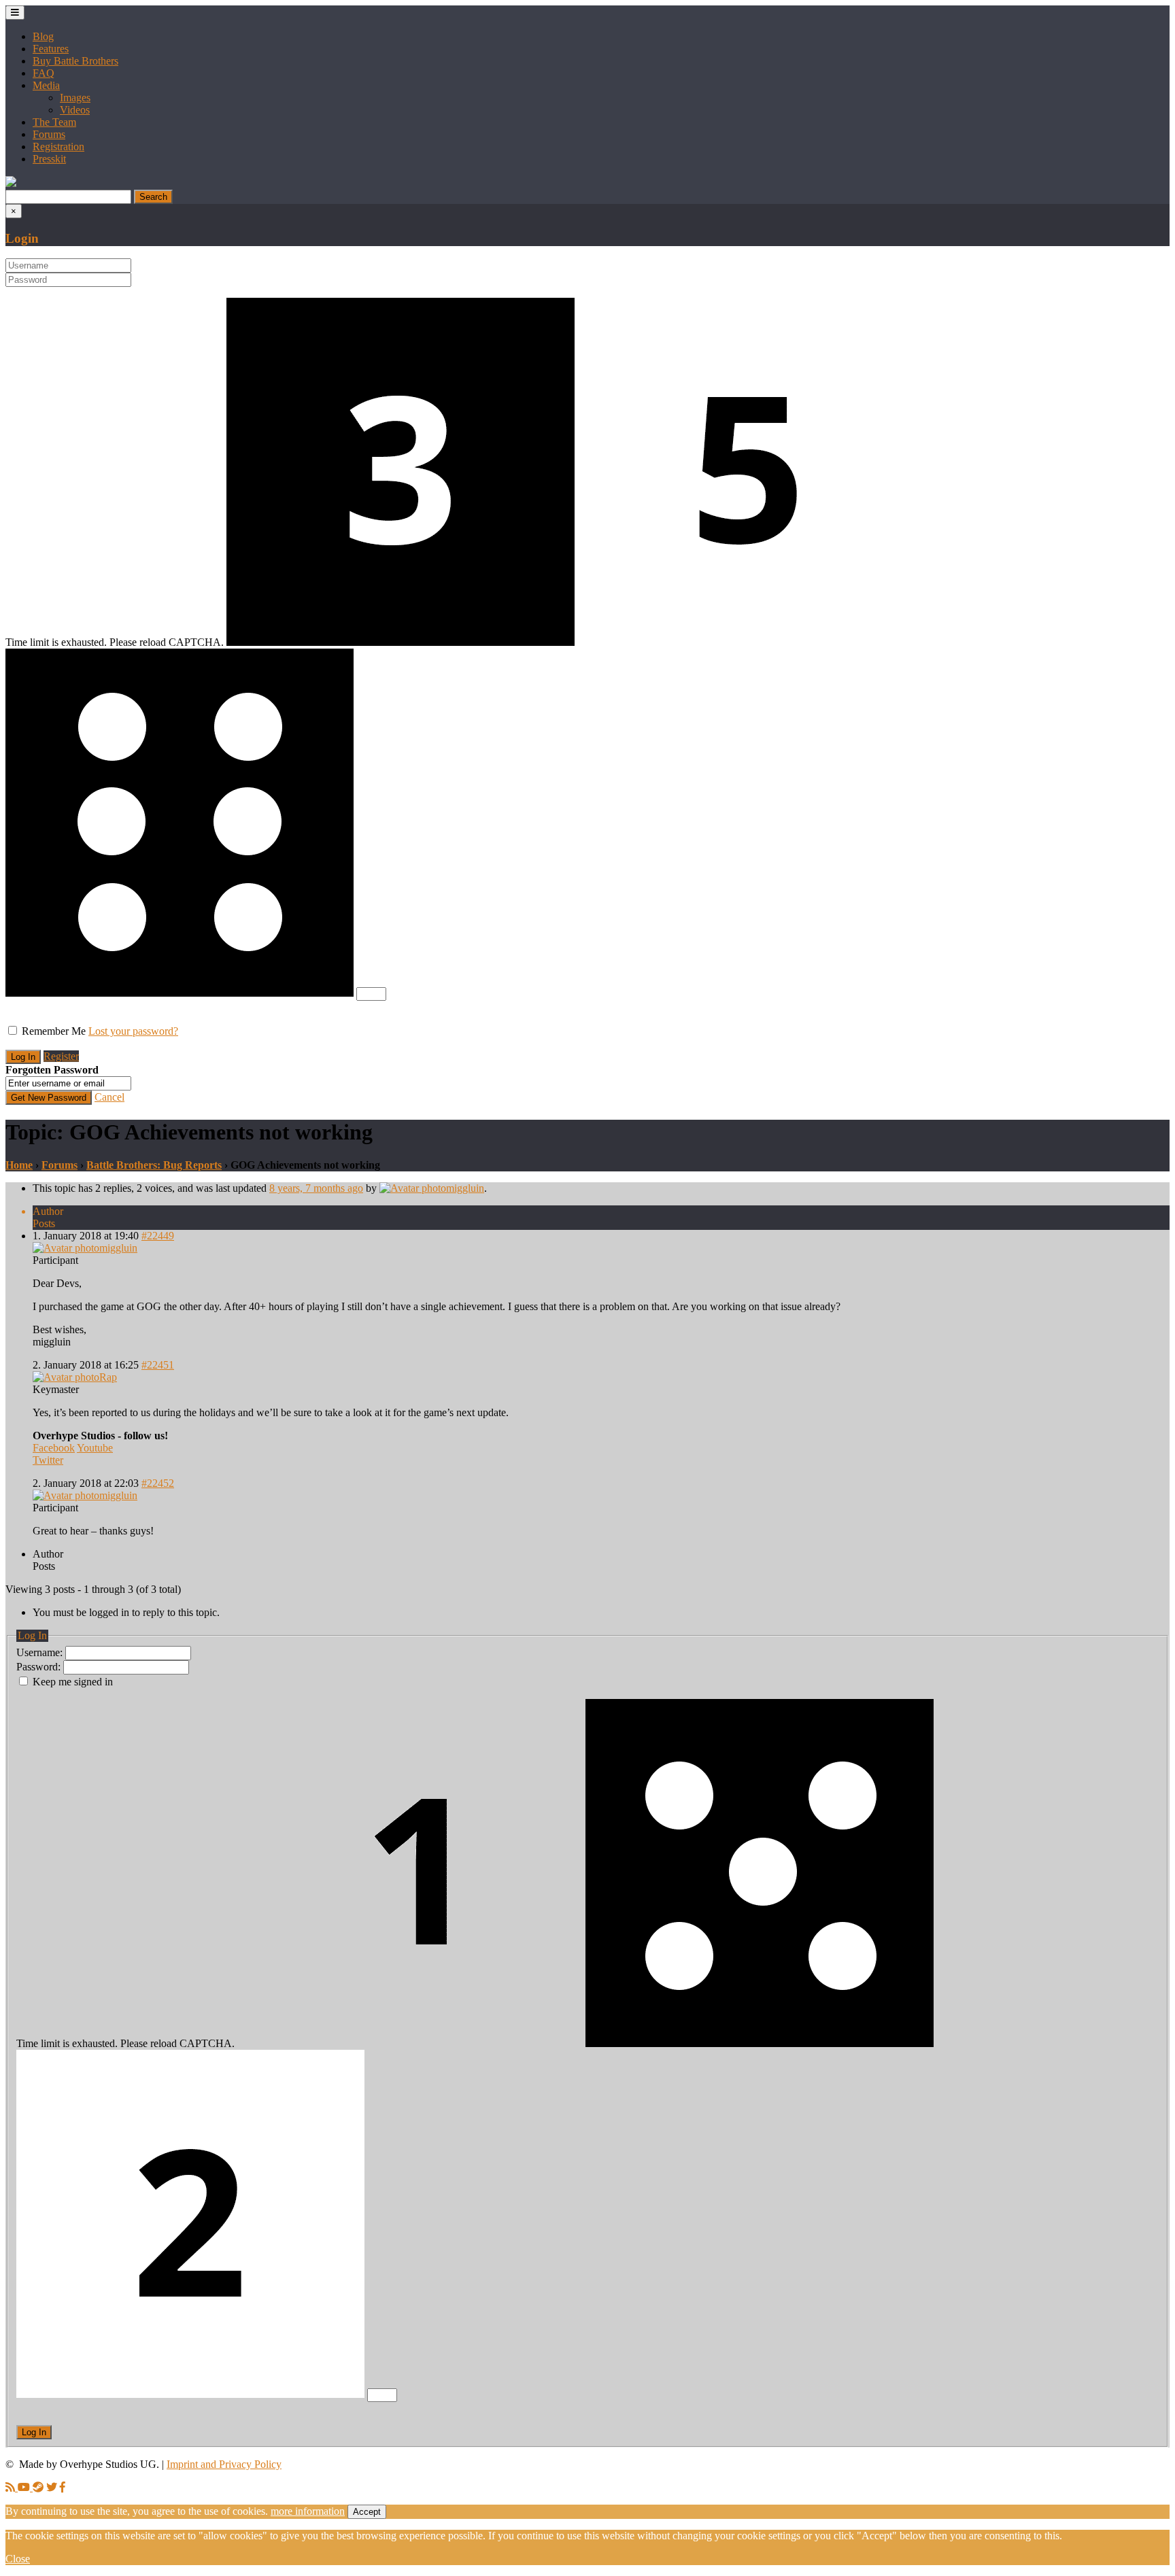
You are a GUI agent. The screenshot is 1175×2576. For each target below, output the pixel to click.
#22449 (158, 1236)
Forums (49, 134)
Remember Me (54, 1031)
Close (18, 2559)
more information (308, 2511)
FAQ (44, 73)
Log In (34, 2432)
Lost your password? (133, 1031)
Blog (43, 36)
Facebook (54, 1448)
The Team (54, 122)
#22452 (158, 1483)
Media (46, 85)
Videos (75, 110)
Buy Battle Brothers (75, 61)
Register (61, 1056)
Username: (41, 1652)
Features (51, 49)
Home (19, 1165)
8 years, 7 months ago (316, 1188)
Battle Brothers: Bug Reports (154, 1165)
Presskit (49, 159)
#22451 (158, 1365)
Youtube (95, 1448)
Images (75, 98)
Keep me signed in (73, 1682)
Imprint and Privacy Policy (224, 2464)
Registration (58, 147)
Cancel (109, 1097)
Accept (367, 2512)
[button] (11, 183)
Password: (40, 1667)
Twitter (48, 1460)
